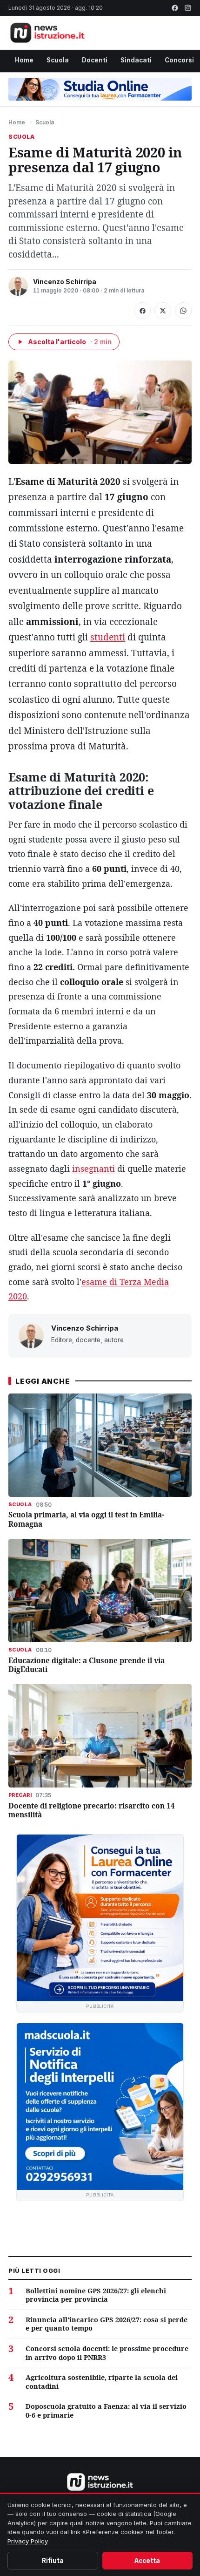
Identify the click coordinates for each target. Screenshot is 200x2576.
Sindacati (136, 60)
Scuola (58, 60)
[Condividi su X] (163, 311)
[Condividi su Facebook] (142, 311)
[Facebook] (175, 8)
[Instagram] (188, 8)
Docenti (95, 60)
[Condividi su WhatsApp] (183, 311)
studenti (108, 637)
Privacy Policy (28, 2541)
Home (24, 60)
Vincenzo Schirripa (65, 282)
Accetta (147, 2561)
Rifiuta (53, 2561)
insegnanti (93, 1169)
